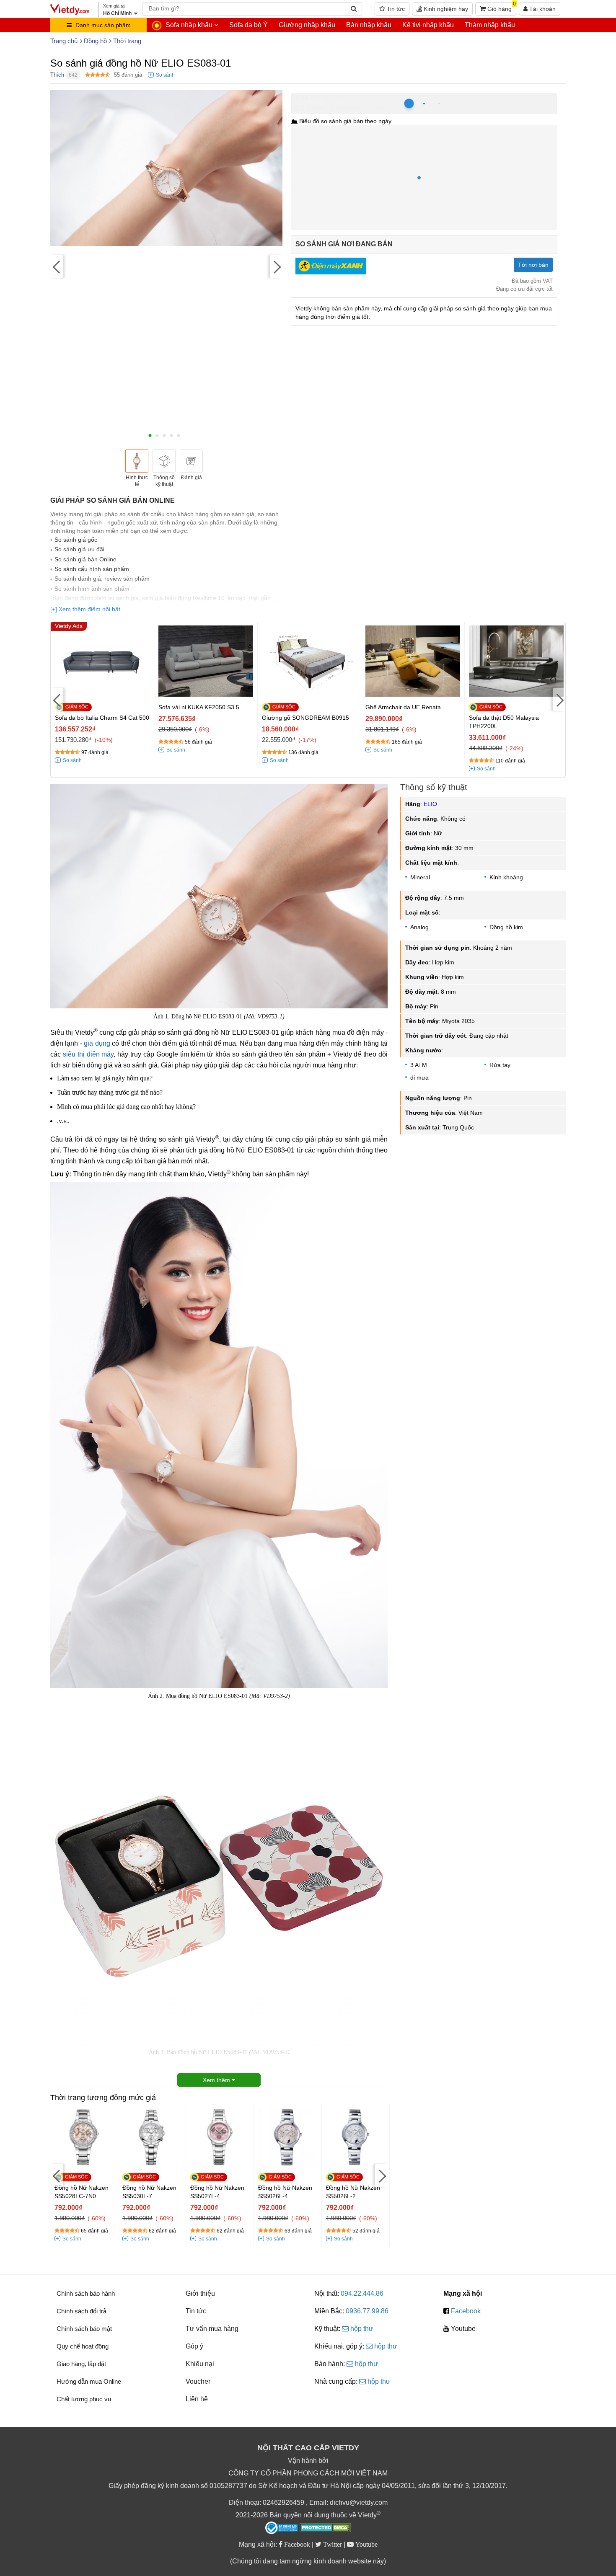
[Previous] (57, 267)
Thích (57, 75)
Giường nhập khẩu (307, 25)
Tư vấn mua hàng (212, 2329)
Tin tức (395, 9)
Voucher (198, 2381)
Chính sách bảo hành (86, 2293)
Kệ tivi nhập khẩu (428, 25)
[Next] (276, 267)
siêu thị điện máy (88, 1054)
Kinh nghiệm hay (445, 9)
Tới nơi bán (533, 265)
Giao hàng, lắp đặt (81, 2364)
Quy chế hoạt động (83, 2346)
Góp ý (194, 2346)
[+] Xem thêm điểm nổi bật (85, 609)
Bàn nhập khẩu (369, 25)
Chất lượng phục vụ (84, 2399)
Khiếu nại (200, 2364)
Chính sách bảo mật (84, 2329)
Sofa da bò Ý (248, 25)
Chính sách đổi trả (82, 2311)
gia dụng (97, 1043)
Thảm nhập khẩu (490, 25)
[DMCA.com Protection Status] (325, 2529)
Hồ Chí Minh (328, 97)
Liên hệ (197, 2399)
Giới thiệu (200, 2293)
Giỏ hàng (501, 7)
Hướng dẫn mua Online (89, 2381)
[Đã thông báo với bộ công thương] (282, 2528)
